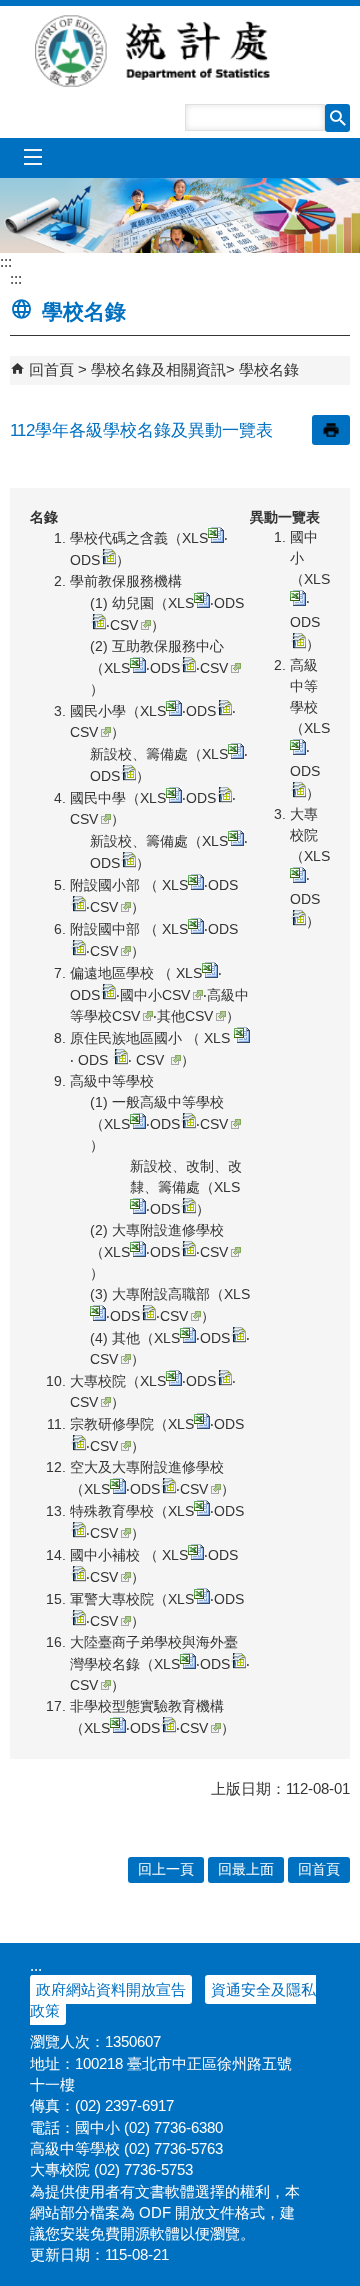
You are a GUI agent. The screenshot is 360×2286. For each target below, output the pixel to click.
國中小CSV (155, 995)
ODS (85, 560)
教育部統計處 (180, 51)
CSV (124, 625)
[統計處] (180, 215)
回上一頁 (166, 1869)
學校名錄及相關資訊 (158, 369)
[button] (337, 118)
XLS (195, 538)
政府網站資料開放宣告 (111, 1989)
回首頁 (51, 369)
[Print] (331, 430)
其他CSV (185, 1016)
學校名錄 (269, 369)
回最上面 (246, 1869)
